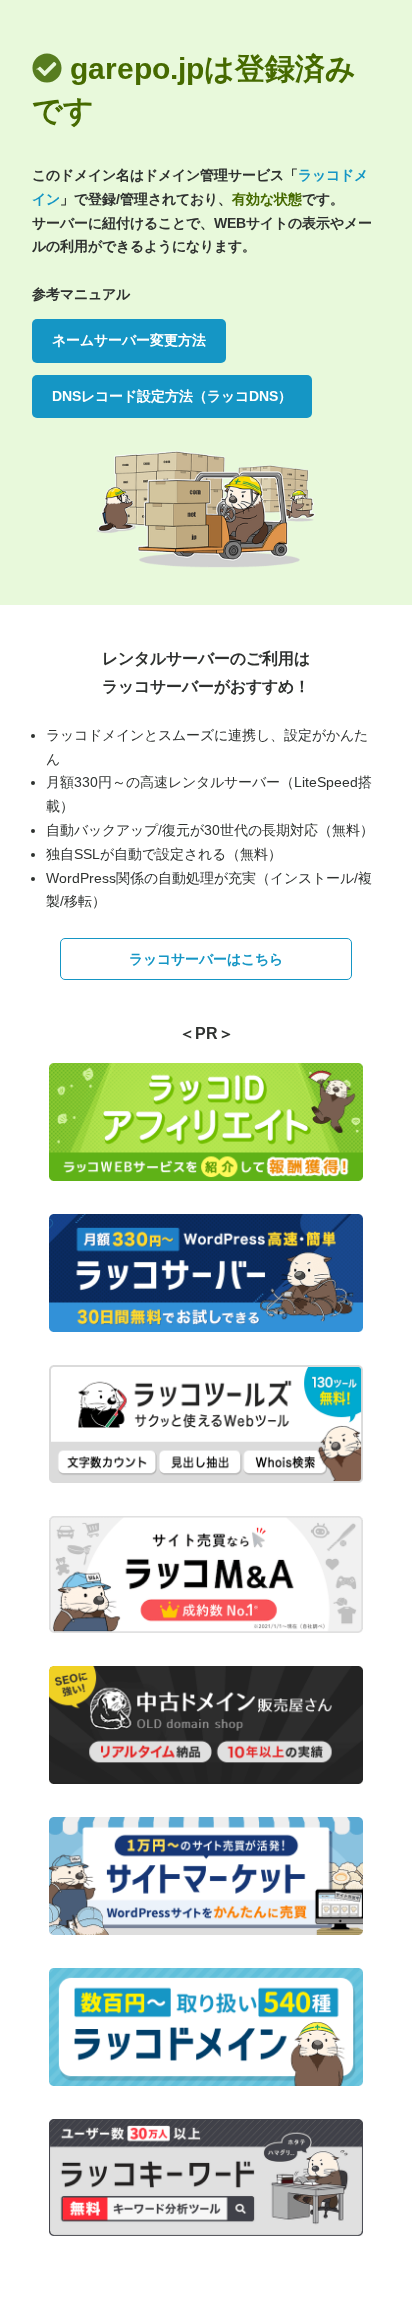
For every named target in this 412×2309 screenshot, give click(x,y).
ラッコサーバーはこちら (206, 959)
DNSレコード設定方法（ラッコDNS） (172, 396)
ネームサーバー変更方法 (129, 340)
